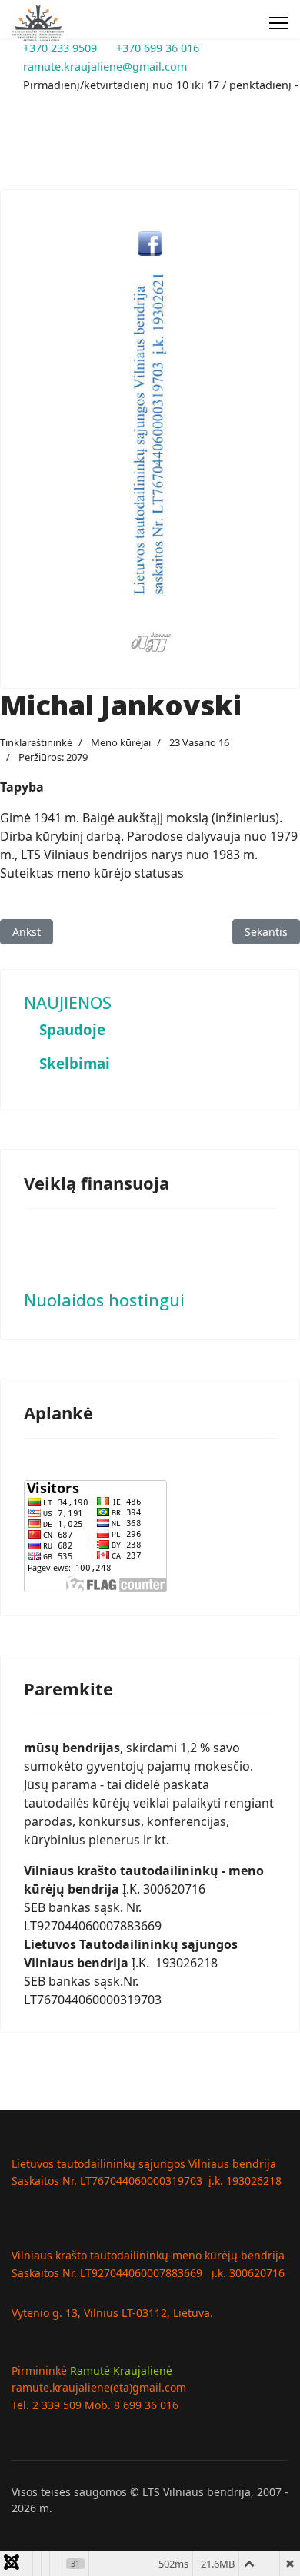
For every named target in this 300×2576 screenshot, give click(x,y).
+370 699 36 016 (158, 48)
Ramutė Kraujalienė (121, 2370)
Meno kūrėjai (121, 742)
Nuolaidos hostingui (104, 1300)
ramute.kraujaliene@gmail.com (105, 66)
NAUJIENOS (68, 1003)
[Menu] (279, 23)
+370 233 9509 (60, 48)
